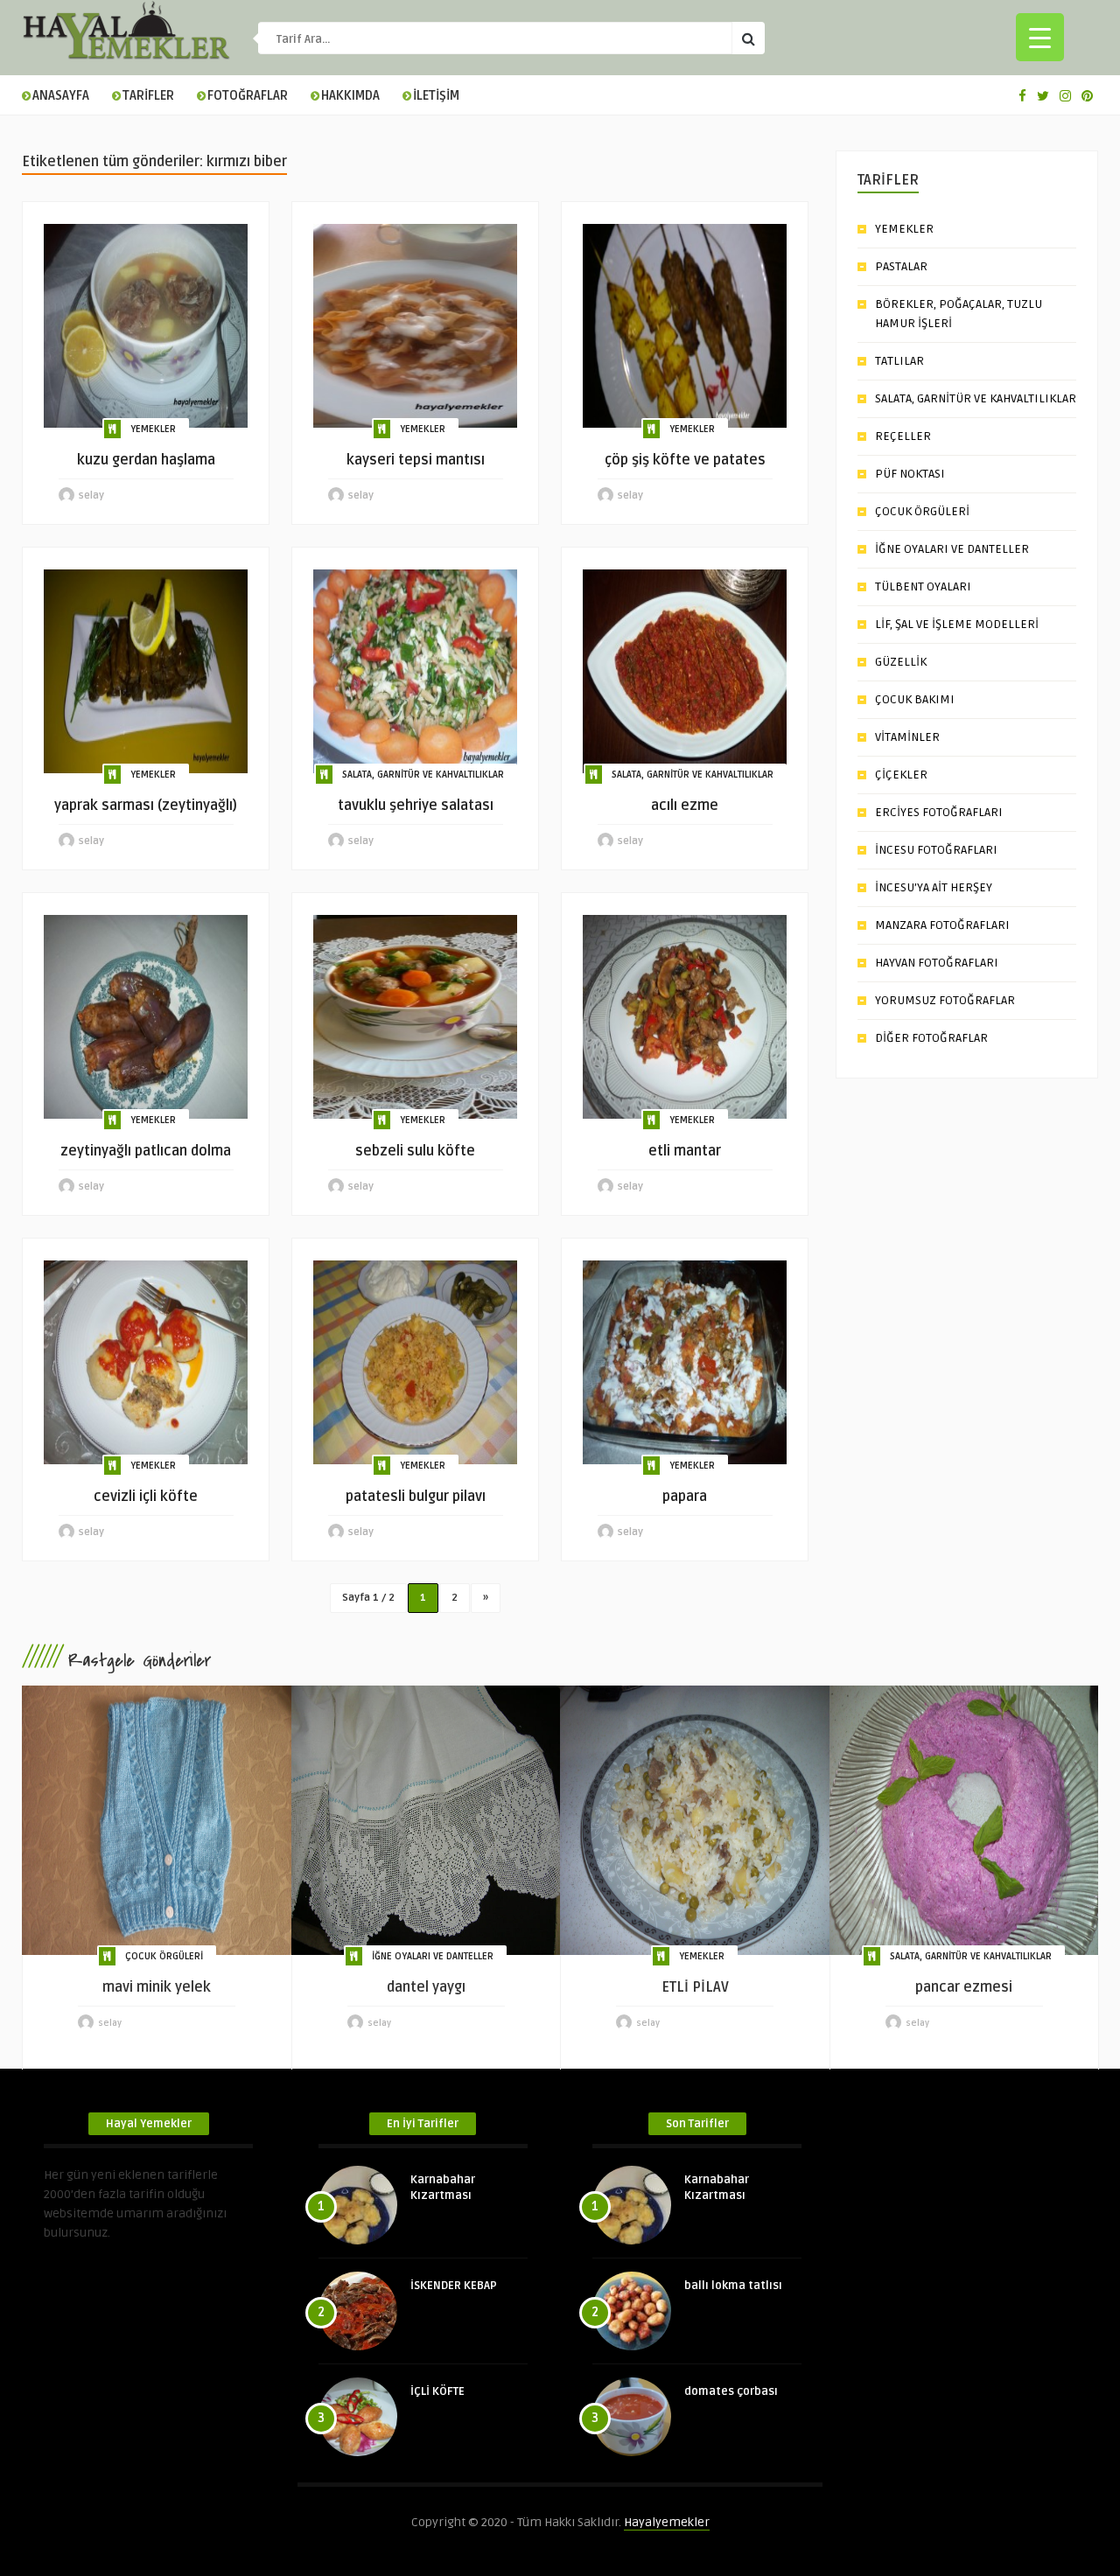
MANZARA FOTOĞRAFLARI (942, 925)
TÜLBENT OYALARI (923, 586)
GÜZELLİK (901, 662)
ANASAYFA (61, 96)
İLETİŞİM (436, 96)
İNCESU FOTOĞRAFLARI (936, 850)
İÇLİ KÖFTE (437, 2391)
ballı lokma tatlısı (733, 2286)
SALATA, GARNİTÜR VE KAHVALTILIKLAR (423, 775)
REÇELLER (903, 436)
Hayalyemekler (667, 2522)
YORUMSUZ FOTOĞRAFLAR (945, 1000)
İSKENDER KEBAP (454, 2286)
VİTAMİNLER (907, 737)
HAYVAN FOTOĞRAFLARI (937, 963)
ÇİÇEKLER (901, 775)
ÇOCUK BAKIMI (915, 699)
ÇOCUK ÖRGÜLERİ (922, 511)
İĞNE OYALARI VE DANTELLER (952, 549)
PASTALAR (901, 266)
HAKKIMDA (350, 96)
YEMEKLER (153, 429)
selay (91, 496)
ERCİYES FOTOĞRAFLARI (939, 812)
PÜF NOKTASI (910, 474)
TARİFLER (148, 96)
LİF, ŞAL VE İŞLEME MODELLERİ (957, 624)
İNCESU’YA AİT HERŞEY (934, 887)
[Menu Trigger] (1040, 37)
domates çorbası (731, 2391)
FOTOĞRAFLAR (248, 96)
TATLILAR (899, 361)
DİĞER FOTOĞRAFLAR (931, 1038)
